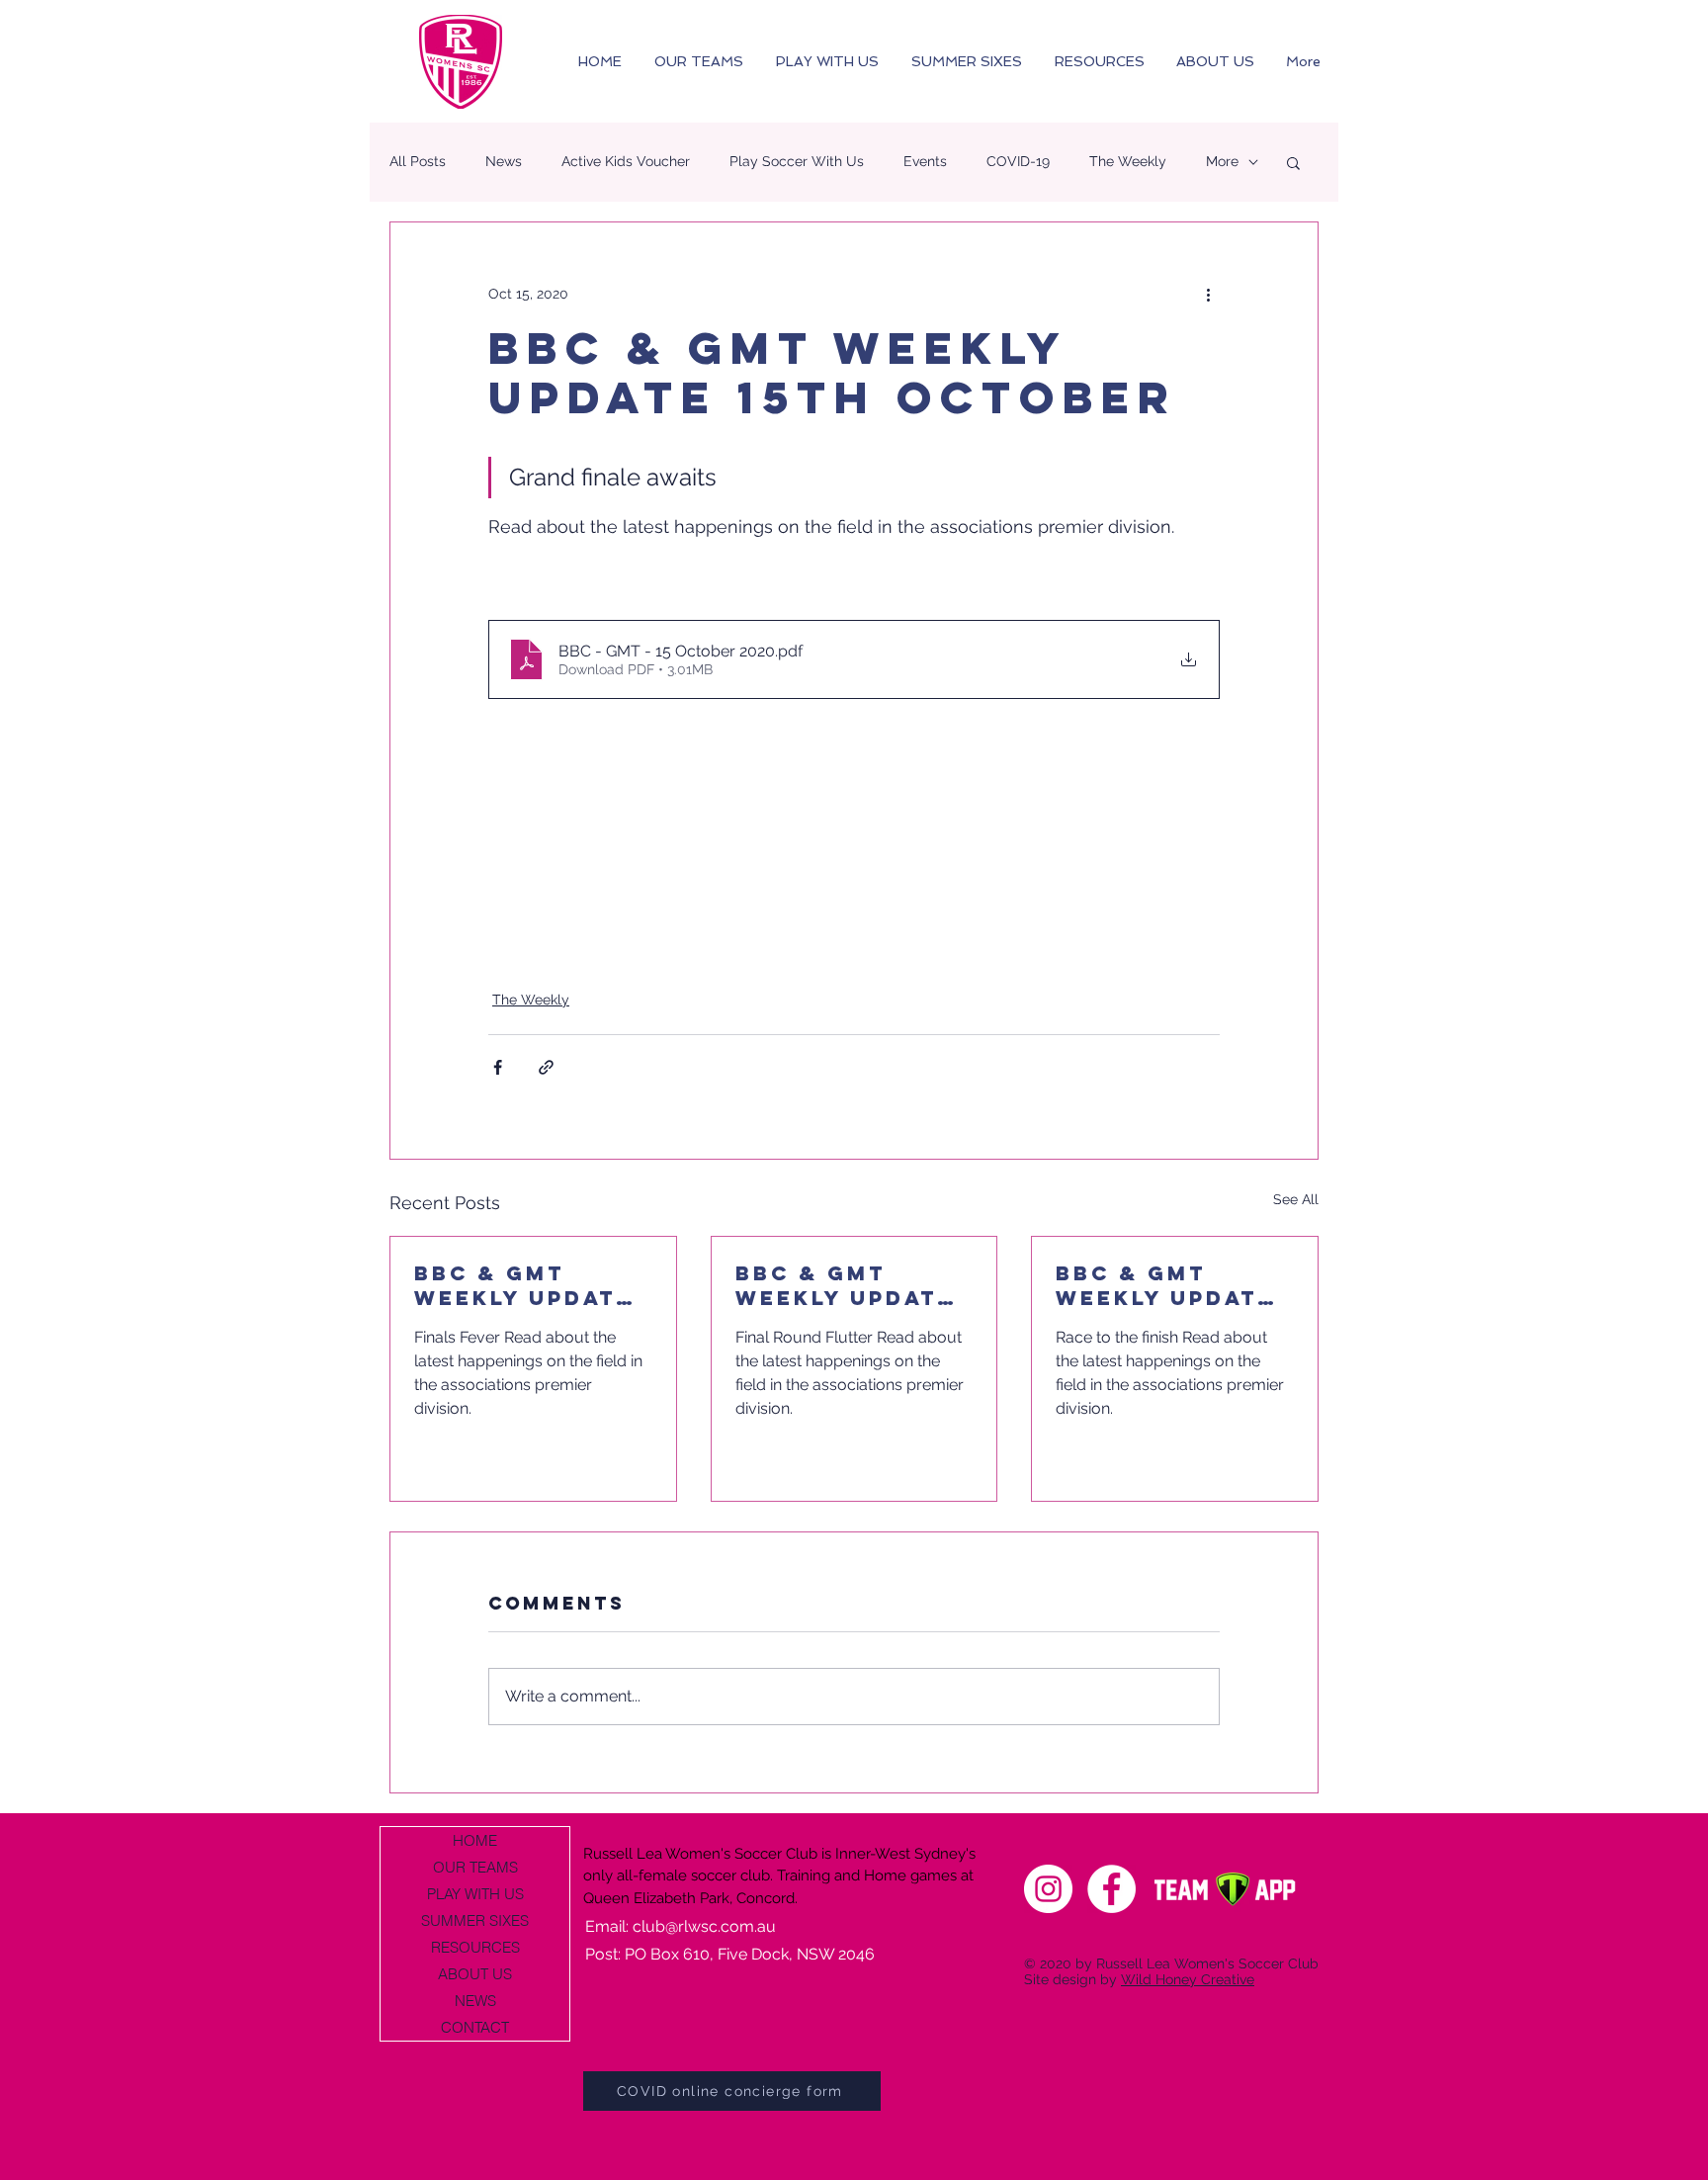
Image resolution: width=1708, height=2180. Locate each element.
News (504, 161)
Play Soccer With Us (797, 161)
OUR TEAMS (475, 1867)
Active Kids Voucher (626, 161)
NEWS (475, 2001)
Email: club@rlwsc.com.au (681, 1926)
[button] (1293, 162)
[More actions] (1208, 294)
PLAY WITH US (475, 1894)
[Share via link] (546, 1067)
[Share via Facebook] (498, 1067)
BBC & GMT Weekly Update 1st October (845, 1285)
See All (1296, 1199)
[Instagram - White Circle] (1048, 1889)
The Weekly (1128, 161)
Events (925, 161)
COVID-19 (1018, 161)
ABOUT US (475, 1974)
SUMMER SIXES (475, 1920)
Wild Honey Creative (1188, 1979)
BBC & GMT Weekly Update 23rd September (1173, 1285)
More (1222, 161)
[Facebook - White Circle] (1111, 1889)
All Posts (418, 161)
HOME (475, 1840)
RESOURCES (475, 1947)
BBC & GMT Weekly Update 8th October (523, 1285)
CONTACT (475, 2027)
